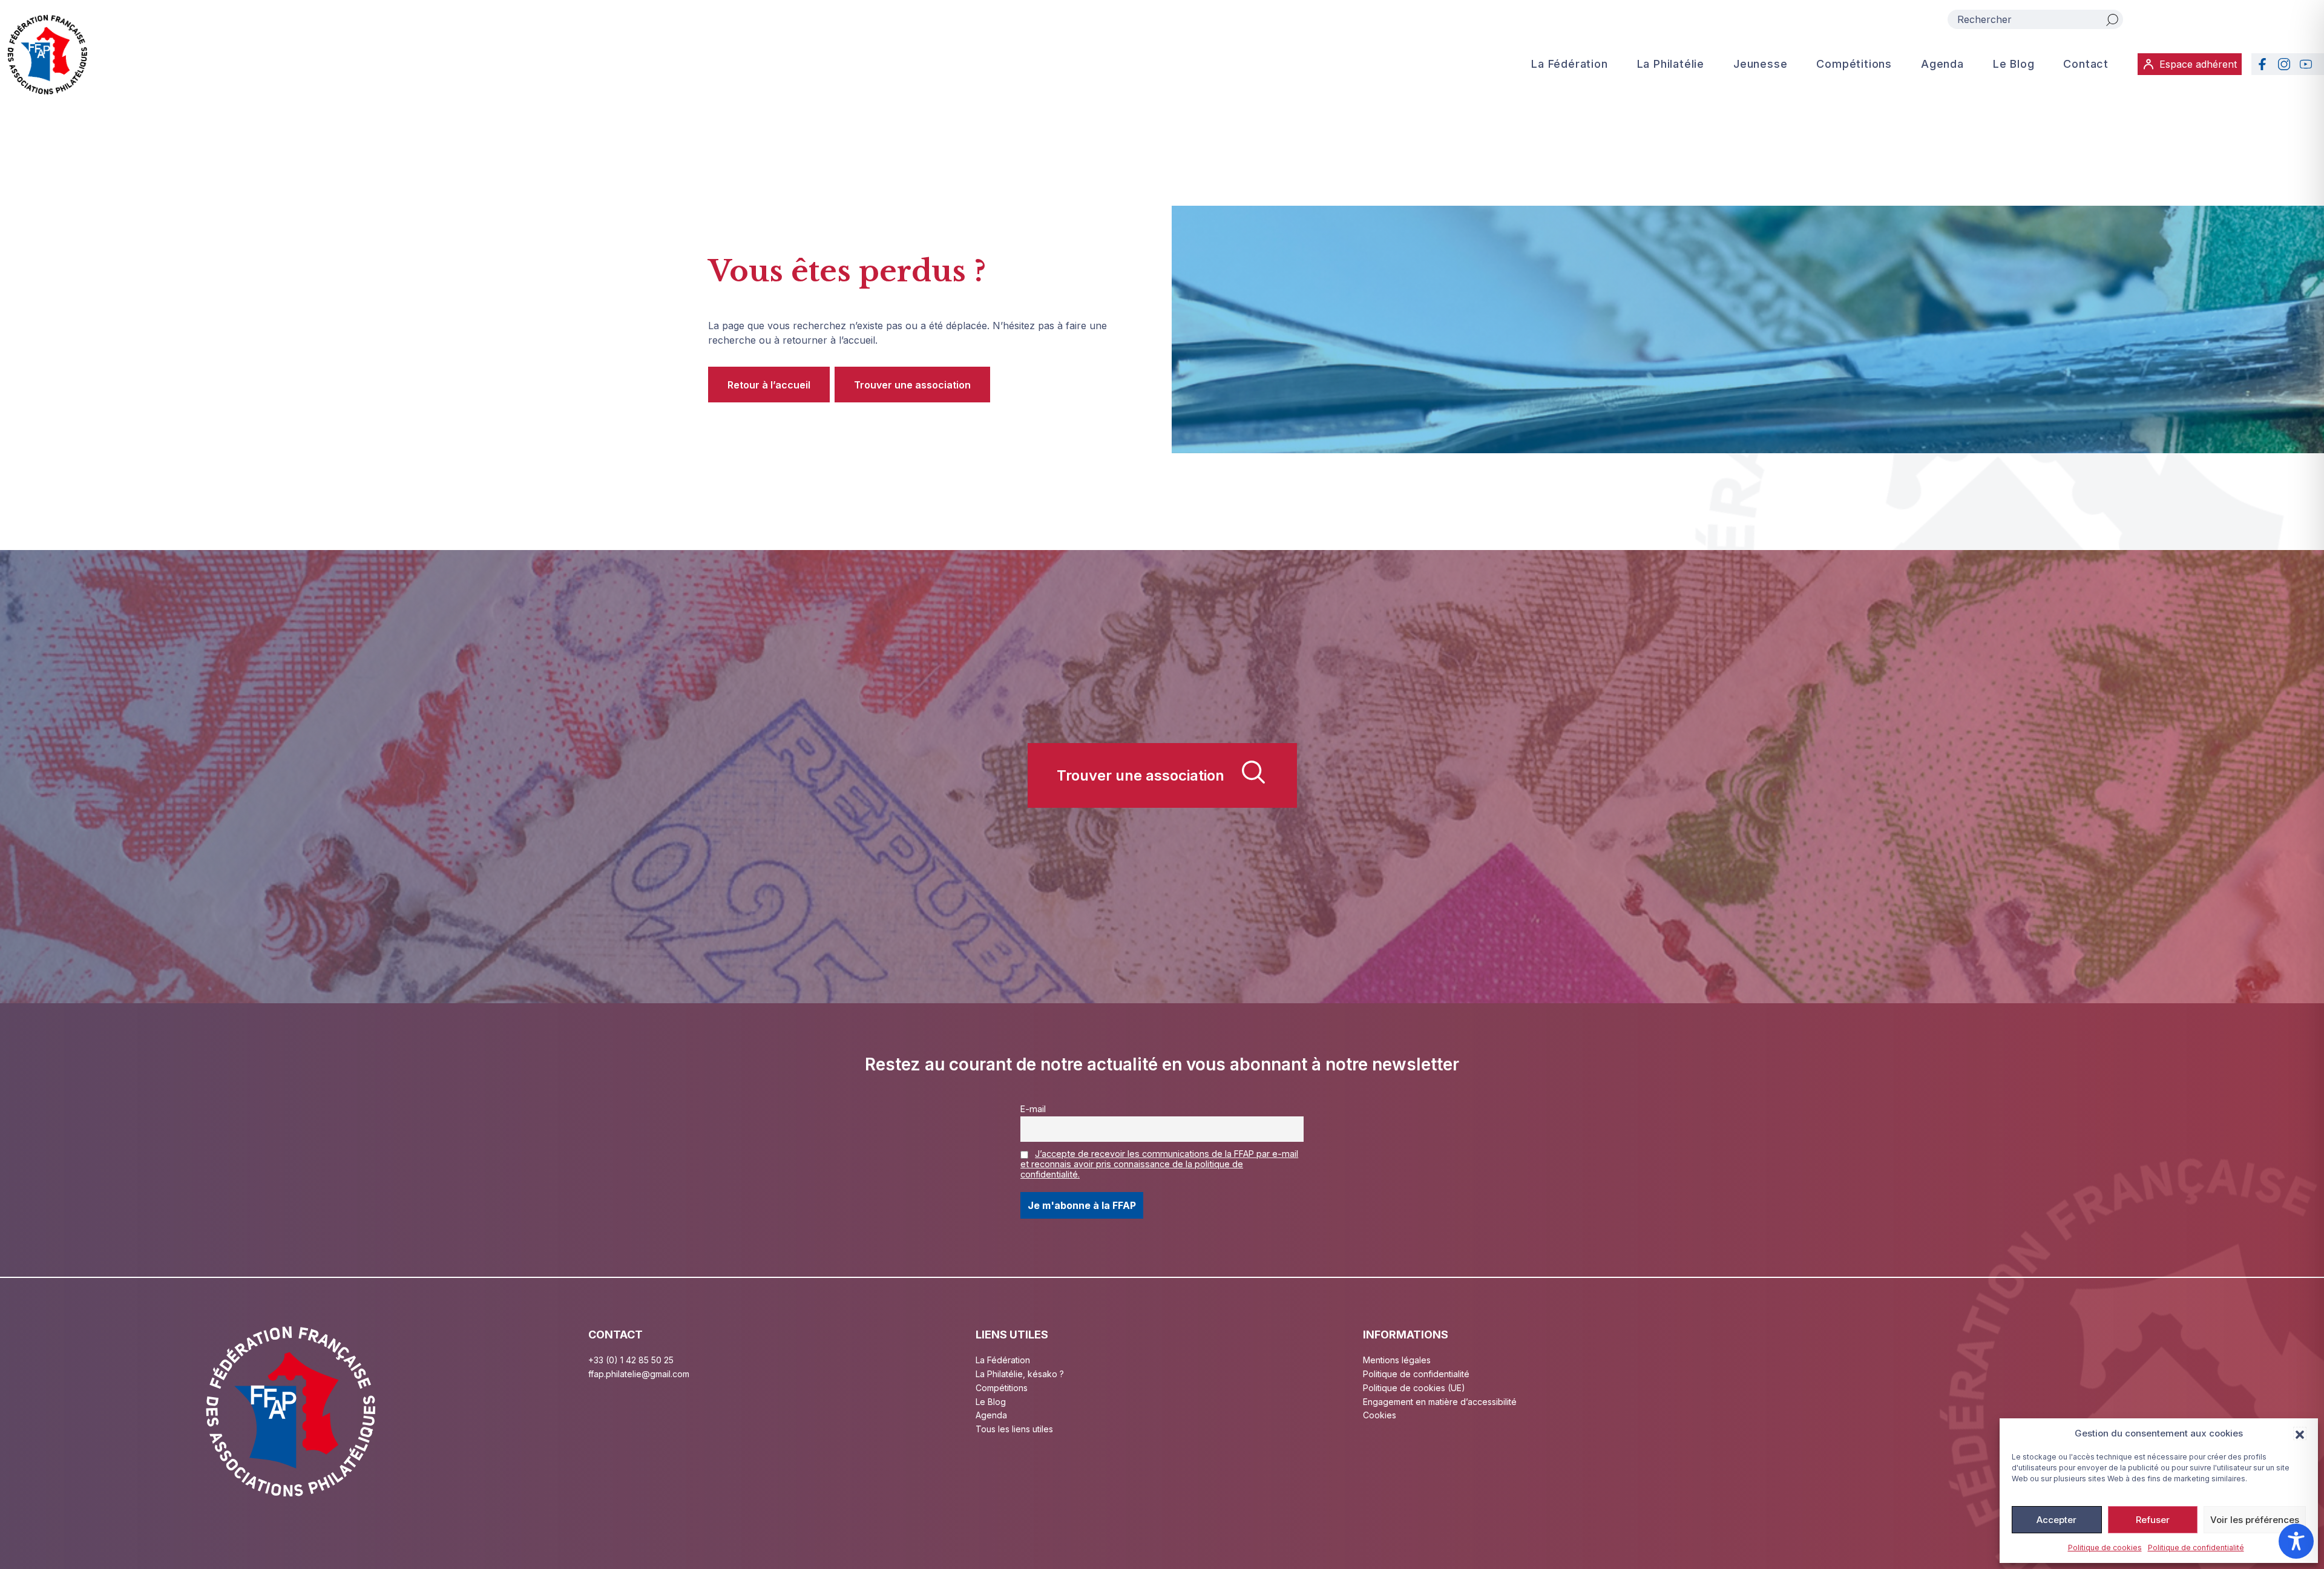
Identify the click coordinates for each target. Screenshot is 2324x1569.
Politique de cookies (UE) (1414, 1388)
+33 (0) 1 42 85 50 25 (631, 1360)
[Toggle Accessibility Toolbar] (2296, 1541)
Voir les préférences (2255, 1520)
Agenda (1942, 64)
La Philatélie (1671, 64)
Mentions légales (1397, 1360)
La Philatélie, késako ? (1020, 1374)
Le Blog (2014, 64)
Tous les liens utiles (1014, 1429)
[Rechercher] (2112, 19)
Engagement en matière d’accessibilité (1440, 1402)
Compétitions (1854, 64)
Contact (2086, 64)
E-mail (1033, 1109)
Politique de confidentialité (2196, 1548)
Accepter (2056, 1520)
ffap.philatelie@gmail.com (639, 1374)
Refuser (2153, 1520)
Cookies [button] (1380, 1415)
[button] (2300, 1433)
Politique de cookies (2105, 1548)
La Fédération (1569, 64)
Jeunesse (1760, 64)
